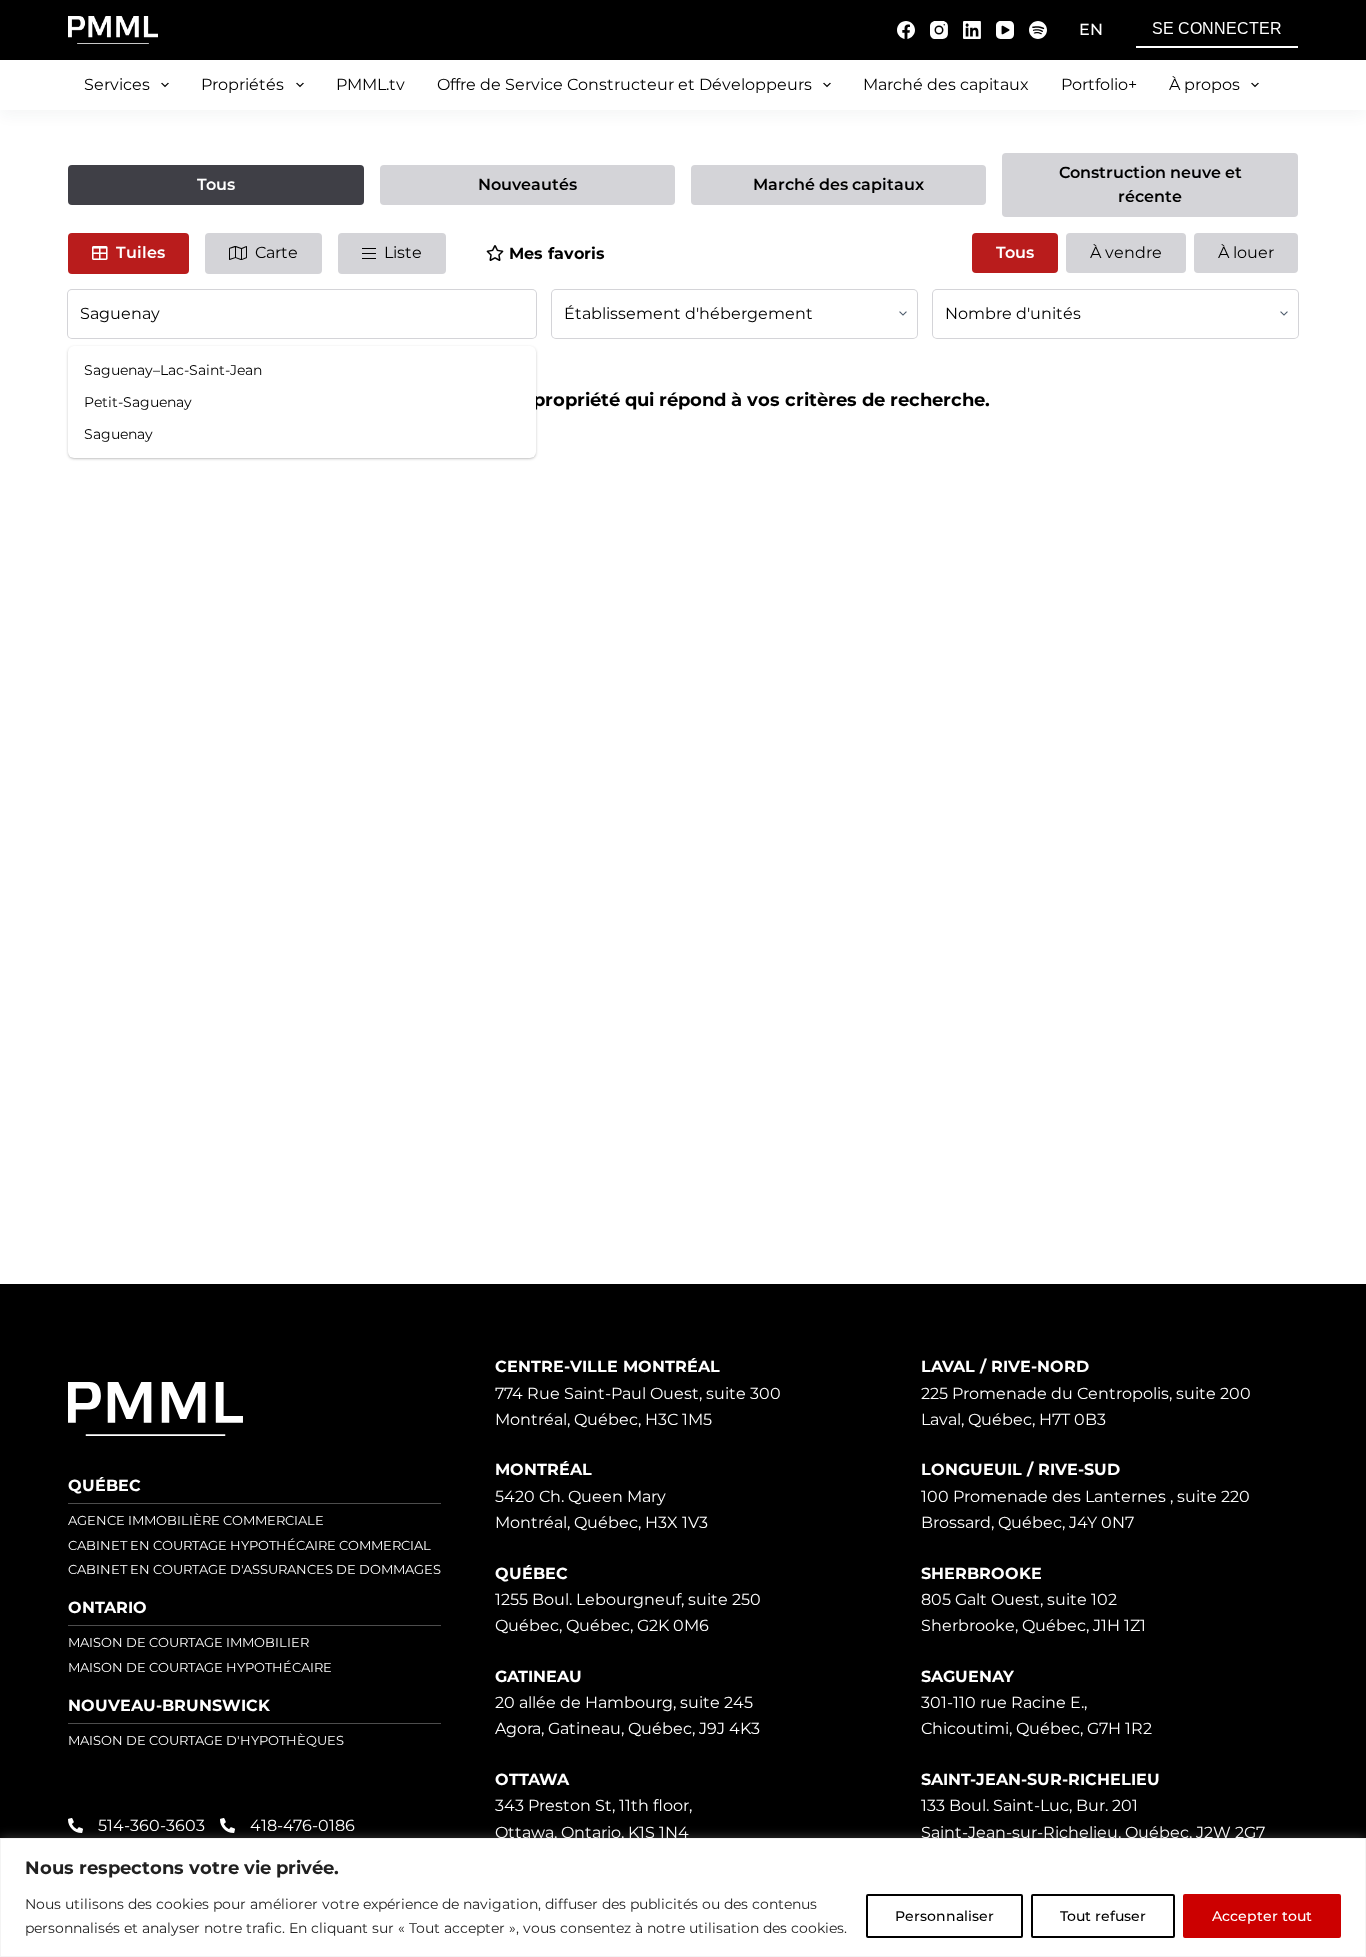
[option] (301, 370)
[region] (683, 1897)
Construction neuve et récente (1150, 184)
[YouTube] (1005, 30)
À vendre (1126, 252)
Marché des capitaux (946, 84)
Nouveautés (527, 184)
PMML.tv (370, 84)
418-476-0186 (302, 1825)
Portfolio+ (1099, 84)
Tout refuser (1103, 1916)
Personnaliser (944, 1916)
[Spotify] (1038, 30)
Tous (216, 184)
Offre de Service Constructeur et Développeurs (624, 84)
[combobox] (301, 314)
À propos (1204, 84)
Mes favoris (557, 253)
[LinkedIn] (972, 30)
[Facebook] (906, 30)
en (1091, 29)
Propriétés (242, 84)
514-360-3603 (151, 1825)
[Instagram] (939, 30)
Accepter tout (1262, 1916)
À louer (1246, 252)
